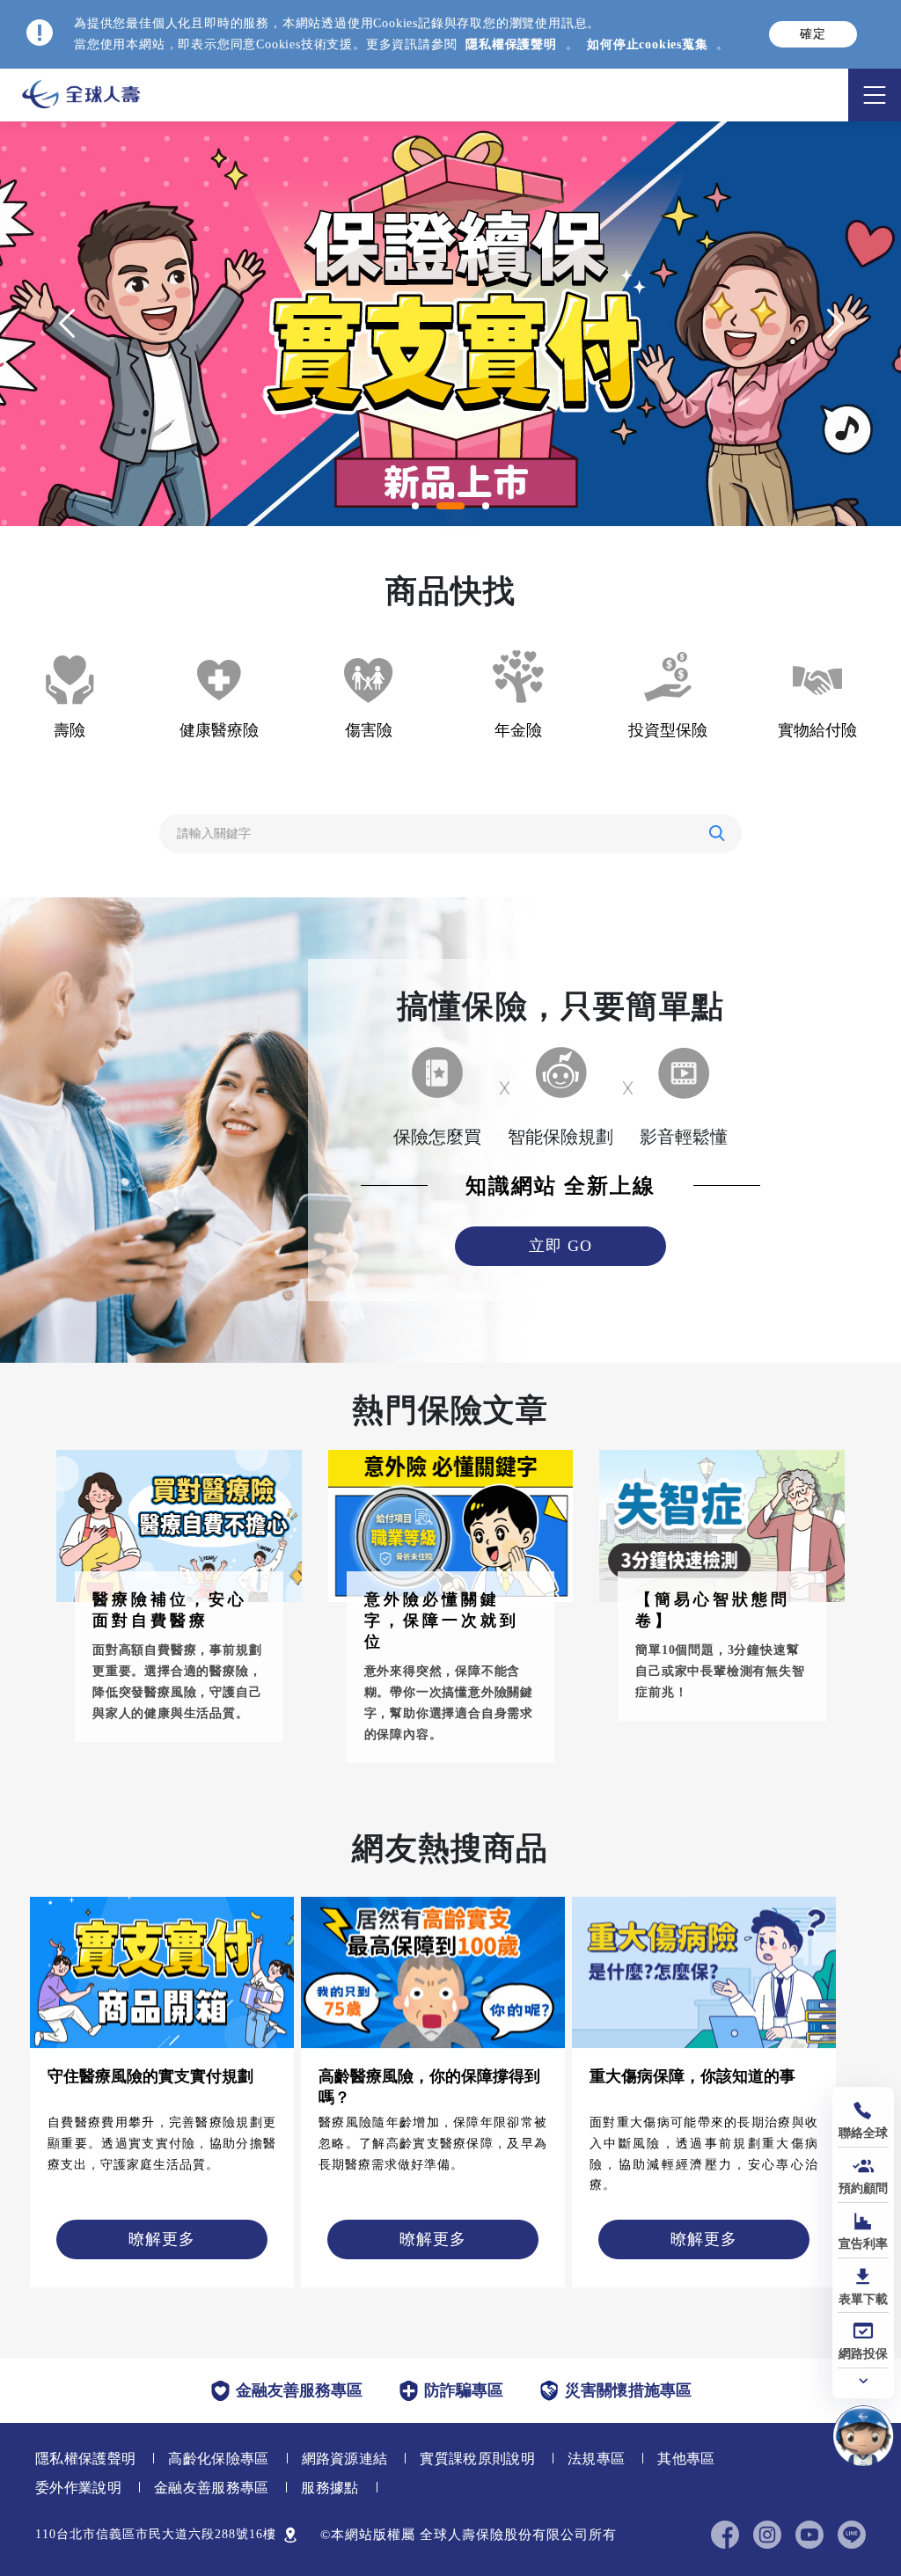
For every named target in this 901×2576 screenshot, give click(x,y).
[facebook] (725, 2535)
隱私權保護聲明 (511, 44)
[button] (415, 506)
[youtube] (809, 2535)
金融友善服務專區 (212, 2488)
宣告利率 (863, 2244)
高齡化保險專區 (218, 2459)
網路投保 (863, 2354)
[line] (852, 2535)
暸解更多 (162, 2239)
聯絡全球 (863, 2133)
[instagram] (767, 2535)
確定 (813, 34)
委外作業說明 (78, 2488)
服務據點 (330, 2488)
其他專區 (686, 2459)
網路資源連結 (345, 2459)
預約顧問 (863, 2188)
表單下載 (863, 2299)
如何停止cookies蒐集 (647, 44)
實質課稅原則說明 (477, 2459)
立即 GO (560, 1246)
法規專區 (596, 2459)
